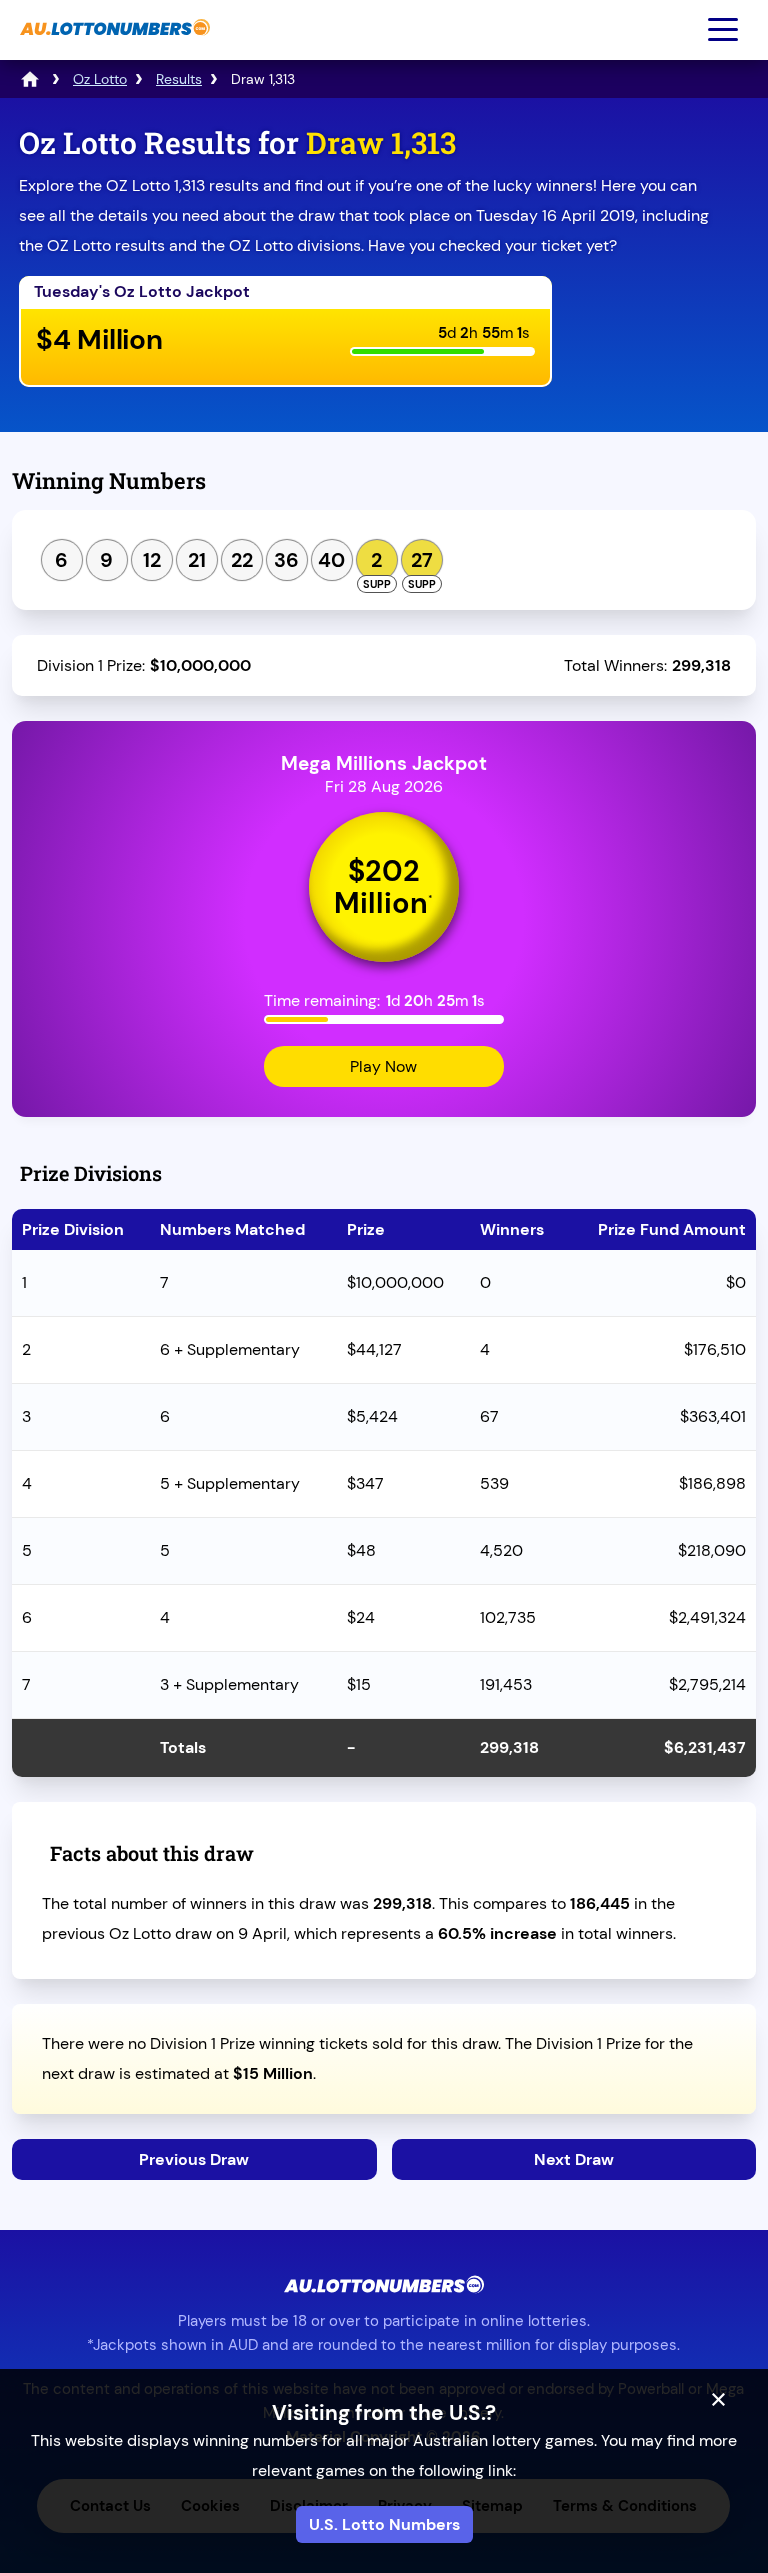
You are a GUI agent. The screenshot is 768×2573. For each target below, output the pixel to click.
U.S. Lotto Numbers (384, 2524)
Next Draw (574, 2159)
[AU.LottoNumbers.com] (112, 45)
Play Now (383, 1066)
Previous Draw (194, 2159)
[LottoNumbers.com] (30, 79)
